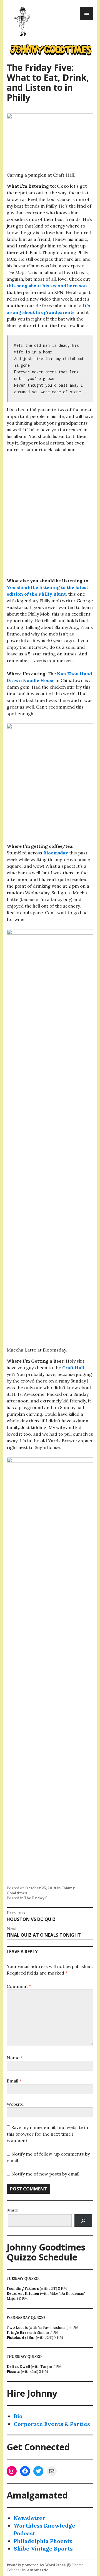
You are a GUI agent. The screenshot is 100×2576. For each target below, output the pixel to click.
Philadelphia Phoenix (43, 2541)
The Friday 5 (36, 1898)
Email (14, 2081)
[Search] (83, 2220)
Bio (18, 2416)
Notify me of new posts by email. (46, 2174)
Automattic (38, 2570)
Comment (19, 1986)
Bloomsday (55, 853)
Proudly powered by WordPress (36, 2565)
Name (15, 2058)
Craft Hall (73, 1368)
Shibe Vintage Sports (43, 2548)
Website (15, 2104)
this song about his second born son (47, 286)
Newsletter (30, 2518)
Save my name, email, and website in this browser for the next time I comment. (47, 2134)
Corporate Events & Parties (52, 2424)
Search (12, 2210)
